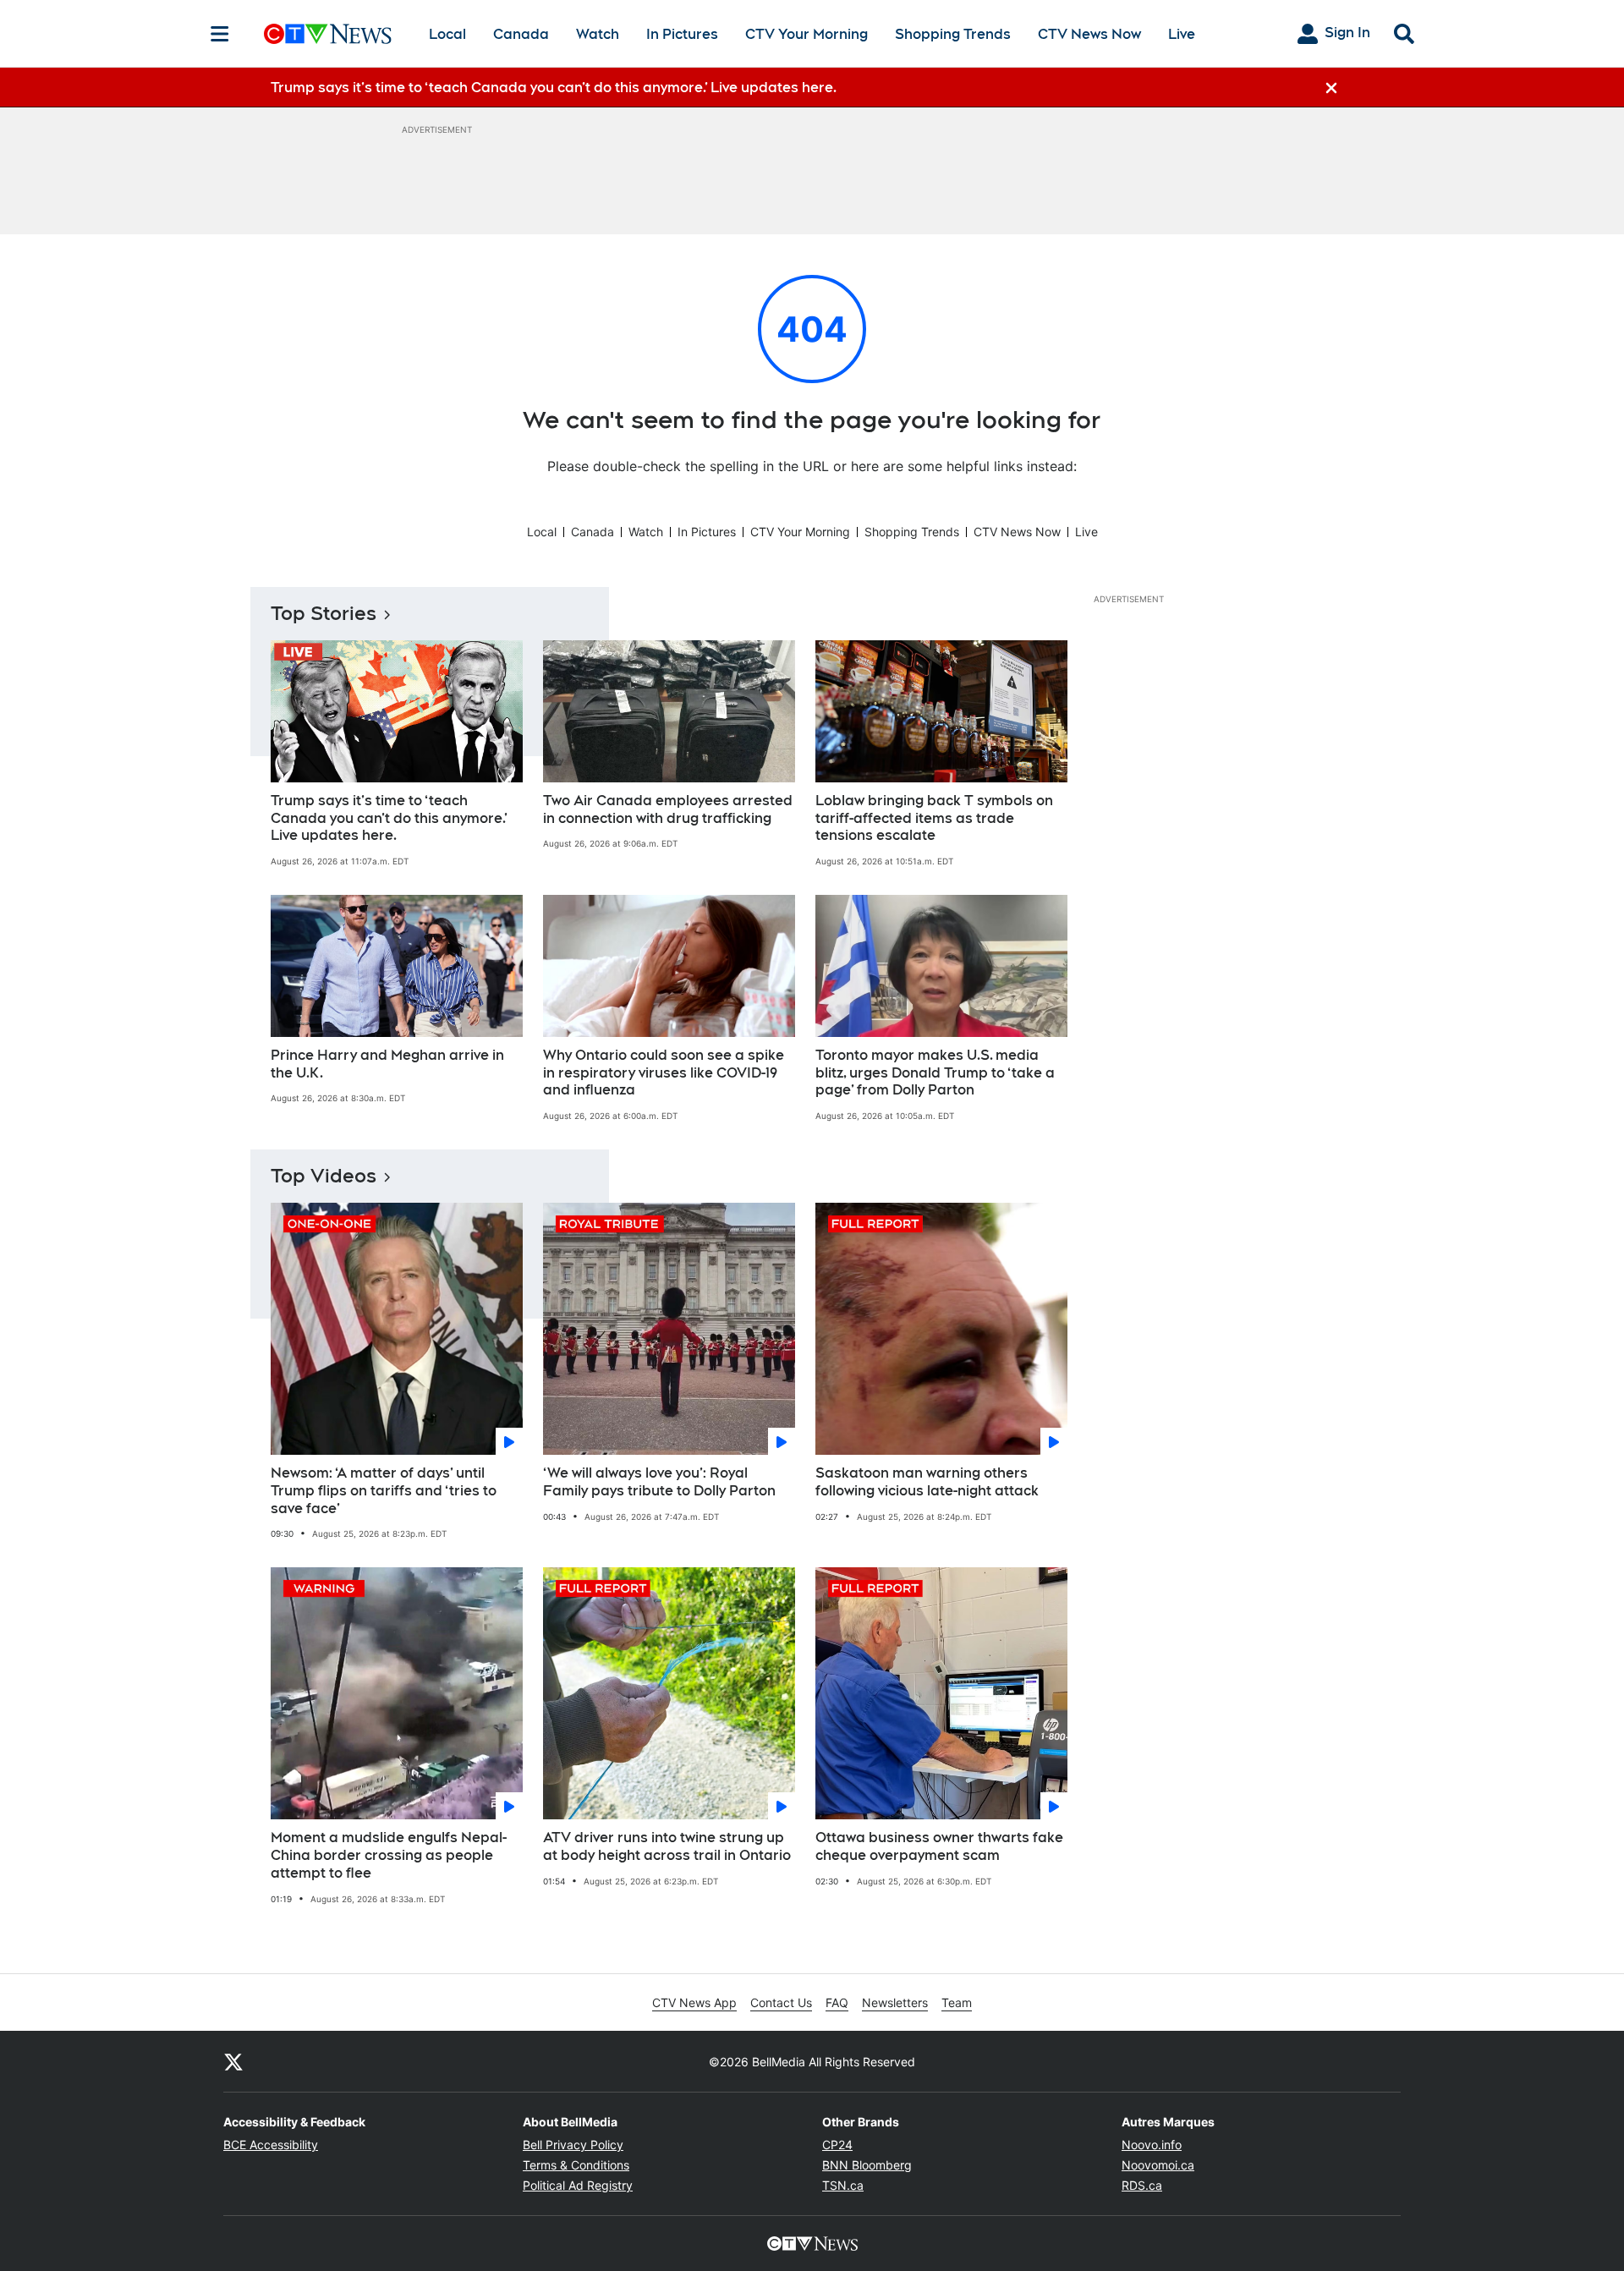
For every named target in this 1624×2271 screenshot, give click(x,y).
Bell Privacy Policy (573, 2145)
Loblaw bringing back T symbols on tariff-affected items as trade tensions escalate (934, 818)
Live (1182, 34)
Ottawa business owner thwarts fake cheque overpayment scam (939, 1846)
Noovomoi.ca (1158, 2165)
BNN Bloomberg (867, 2165)
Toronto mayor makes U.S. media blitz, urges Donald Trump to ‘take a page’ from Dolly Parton (935, 1073)
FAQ (837, 2002)
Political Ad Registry (578, 2185)
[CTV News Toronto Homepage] (328, 34)
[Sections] (220, 34)
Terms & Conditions (576, 2165)
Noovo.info (1152, 2145)
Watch (598, 34)
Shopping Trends (953, 34)
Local (447, 34)
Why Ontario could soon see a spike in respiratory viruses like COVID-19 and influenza (664, 1073)
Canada (521, 34)
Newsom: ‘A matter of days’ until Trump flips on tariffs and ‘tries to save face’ (384, 1491)
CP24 (837, 2145)
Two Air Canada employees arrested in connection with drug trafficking (668, 809)
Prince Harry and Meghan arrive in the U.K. (387, 1064)
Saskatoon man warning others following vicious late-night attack (927, 1482)
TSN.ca (843, 2185)
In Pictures (682, 34)
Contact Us (781, 2002)
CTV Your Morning (807, 34)
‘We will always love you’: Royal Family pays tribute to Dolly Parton (659, 1482)
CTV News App (694, 2002)
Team (957, 2002)
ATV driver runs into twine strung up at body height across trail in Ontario (667, 1846)
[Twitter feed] (233, 2061)
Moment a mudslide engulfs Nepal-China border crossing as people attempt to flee (389, 1855)
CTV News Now (1089, 34)
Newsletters (895, 2002)
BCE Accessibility (271, 2145)
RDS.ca (1142, 2185)
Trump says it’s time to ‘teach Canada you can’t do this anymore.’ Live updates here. (389, 818)
